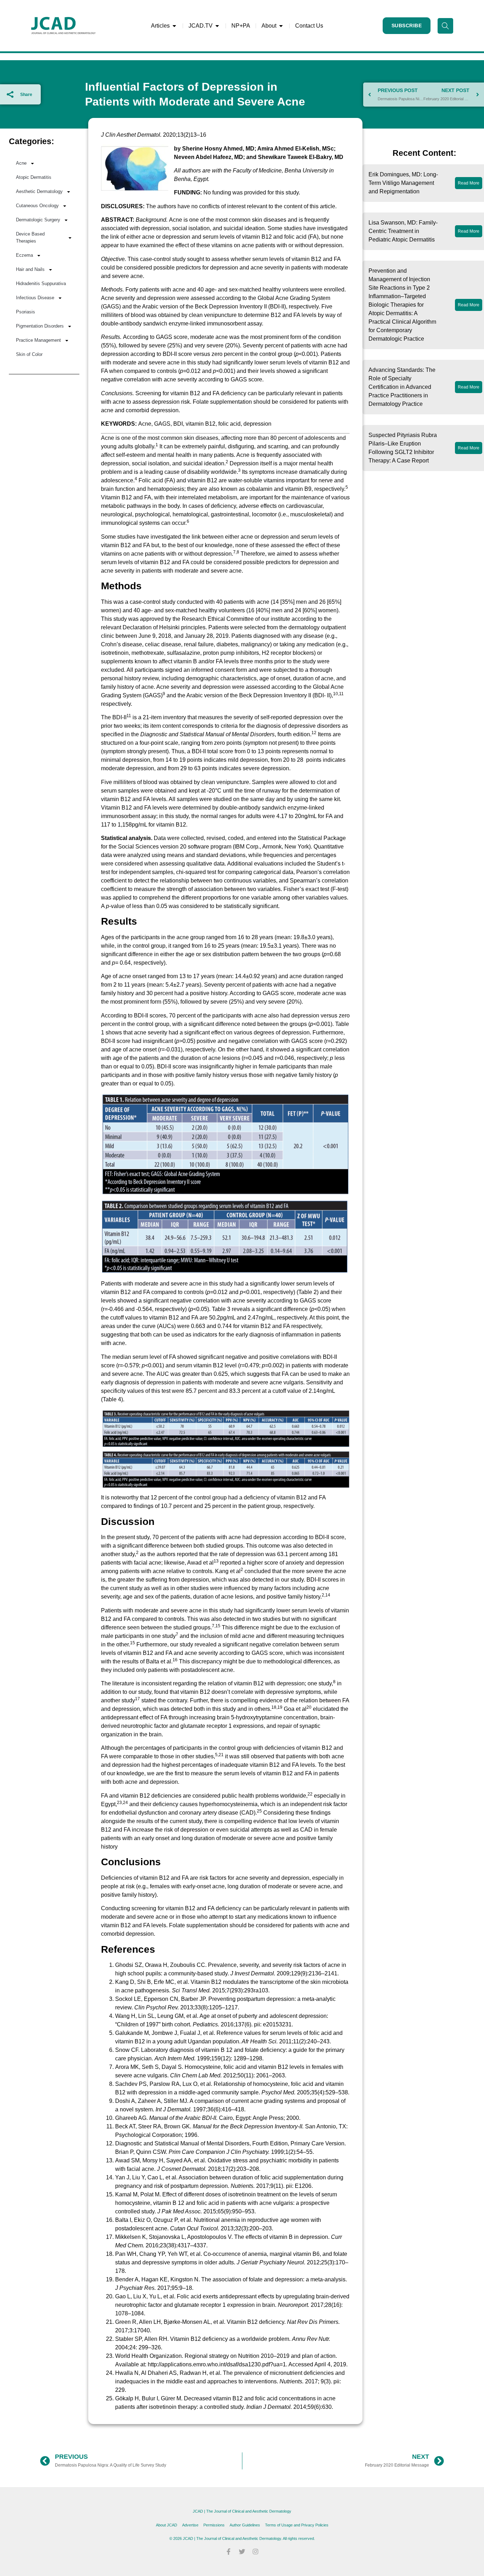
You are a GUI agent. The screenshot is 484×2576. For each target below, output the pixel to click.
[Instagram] (255, 2552)
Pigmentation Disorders (40, 326)
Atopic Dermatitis (34, 177)
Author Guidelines (245, 2525)
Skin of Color (29, 354)
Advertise (190, 2525)
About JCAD (167, 2525)
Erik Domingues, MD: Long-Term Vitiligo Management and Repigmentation (403, 183)
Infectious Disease (35, 298)
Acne (21, 163)
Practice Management (38, 340)
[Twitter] (242, 2552)
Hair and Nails (30, 269)
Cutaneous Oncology (37, 206)
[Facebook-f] (229, 2552)
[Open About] (281, 26)
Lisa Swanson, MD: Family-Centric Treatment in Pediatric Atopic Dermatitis (403, 231)
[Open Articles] (174, 26)
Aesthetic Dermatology (39, 191)
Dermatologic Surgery (38, 220)
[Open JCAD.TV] (217, 26)
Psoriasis (26, 312)
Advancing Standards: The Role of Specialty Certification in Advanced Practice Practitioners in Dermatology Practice (402, 387)
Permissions (214, 2525)
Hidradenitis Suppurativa (41, 283)
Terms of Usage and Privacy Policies (297, 2525)
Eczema (24, 255)
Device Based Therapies (30, 237)
